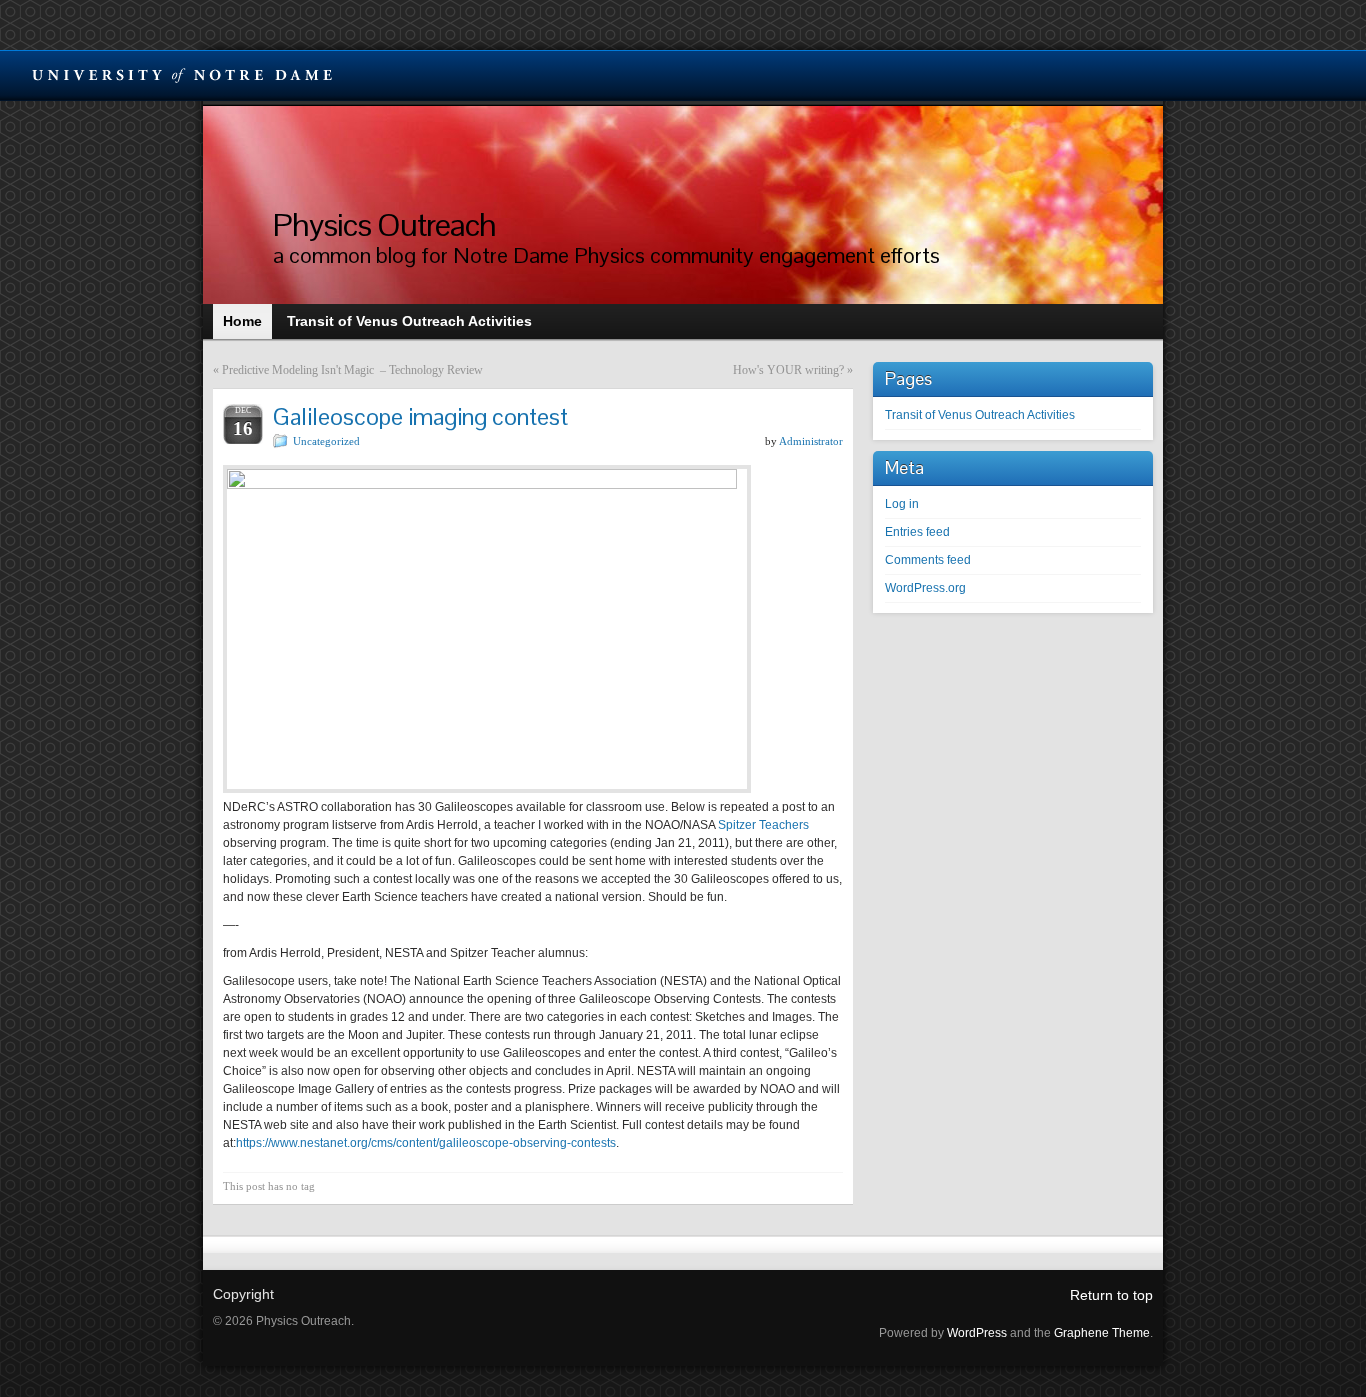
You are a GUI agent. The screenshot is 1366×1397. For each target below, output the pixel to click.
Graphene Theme (1102, 1333)
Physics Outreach (384, 224)
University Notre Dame (182, 75)
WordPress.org (925, 588)
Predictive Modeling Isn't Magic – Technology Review (352, 370)
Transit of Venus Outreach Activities (980, 415)
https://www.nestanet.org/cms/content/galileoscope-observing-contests (426, 1143)
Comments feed (928, 560)
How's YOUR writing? (788, 370)
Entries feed (917, 532)
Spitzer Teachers (763, 825)
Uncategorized (326, 441)
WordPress (977, 1333)
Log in (902, 504)
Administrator (811, 441)
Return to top (1111, 1295)
